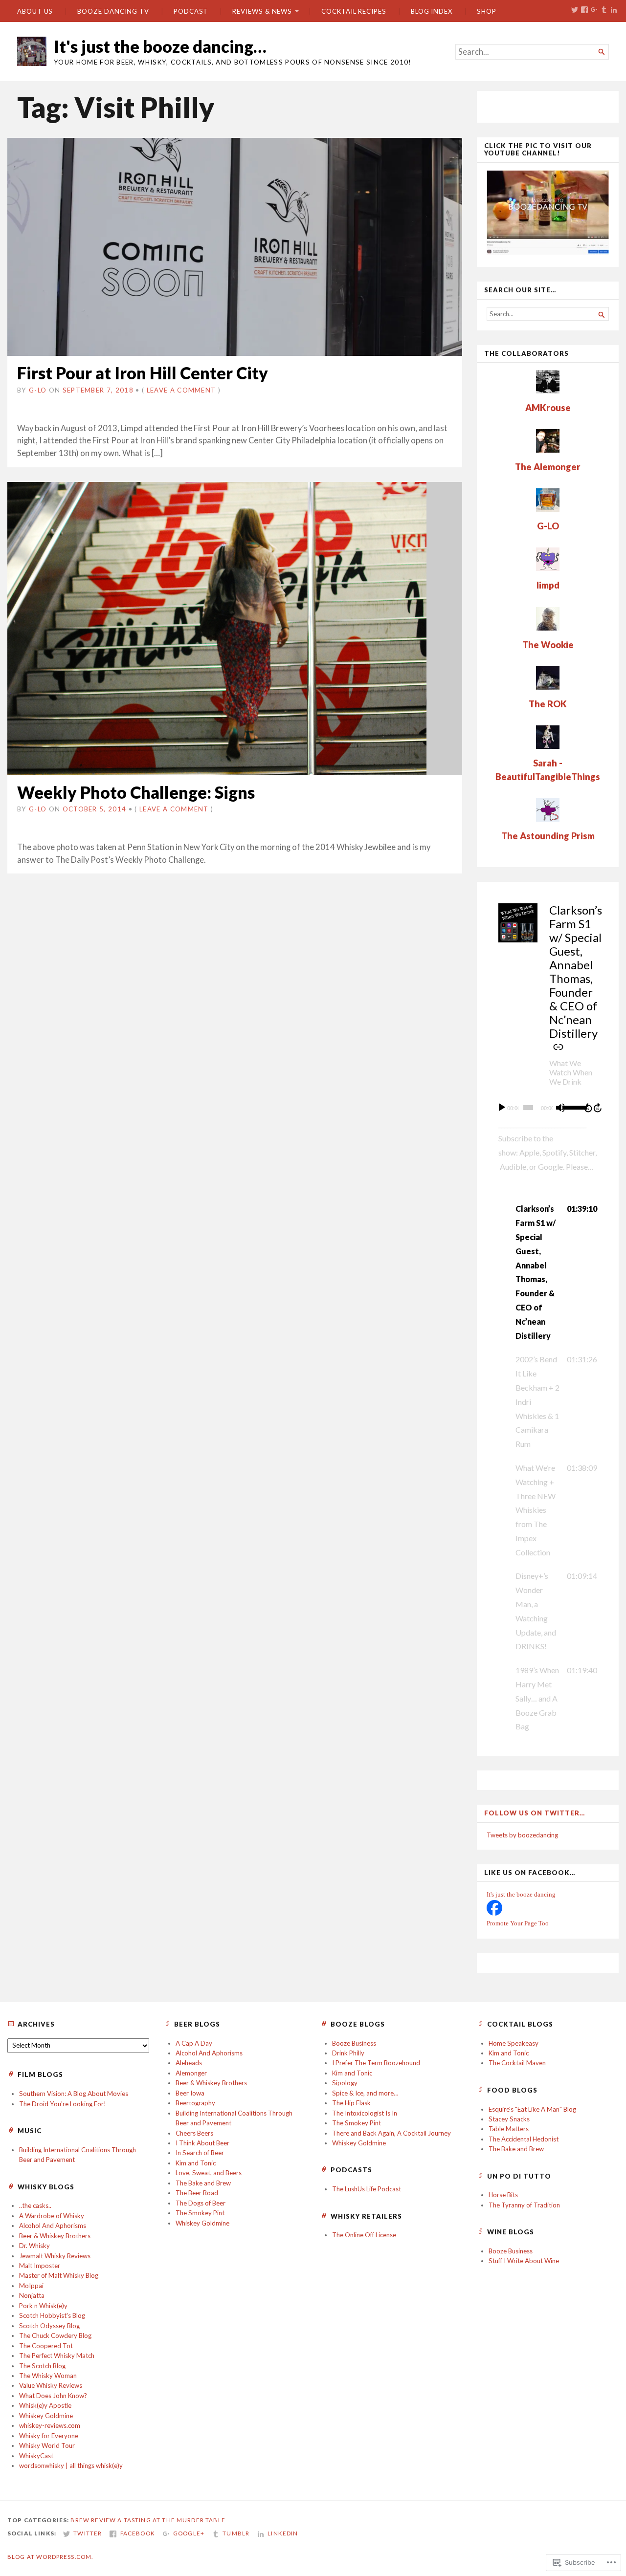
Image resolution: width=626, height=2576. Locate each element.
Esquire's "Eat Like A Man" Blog (532, 2109)
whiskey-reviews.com (50, 2425)
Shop (487, 11)
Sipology (345, 2083)
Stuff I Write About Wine (524, 2261)
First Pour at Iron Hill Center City (143, 373)
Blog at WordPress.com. (50, 2557)
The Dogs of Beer (201, 2203)
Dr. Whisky (34, 2246)
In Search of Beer (200, 2153)
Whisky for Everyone (49, 2436)
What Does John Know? (53, 2396)
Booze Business (354, 2043)
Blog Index (432, 11)
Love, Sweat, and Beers (209, 2173)
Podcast (191, 11)
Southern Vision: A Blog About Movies (74, 2094)
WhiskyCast (36, 2456)
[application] (548, 1108)
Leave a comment (181, 390)
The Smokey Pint (200, 2213)
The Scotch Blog (42, 2366)
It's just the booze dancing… (160, 46)
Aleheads (189, 2063)
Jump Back (588, 1108)
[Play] (502, 1108)
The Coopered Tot (46, 2346)
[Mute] (560, 1108)
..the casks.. (35, 2205)
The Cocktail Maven (517, 2063)
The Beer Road (197, 2193)
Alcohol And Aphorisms (209, 2053)
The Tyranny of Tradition (524, 2205)
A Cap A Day (194, 2043)
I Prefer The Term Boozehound (376, 2063)
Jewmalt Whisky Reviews (55, 2256)
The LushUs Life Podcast (367, 2189)
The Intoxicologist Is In (365, 2113)
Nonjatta (32, 2295)
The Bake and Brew (203, 2183)
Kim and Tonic (196, 2163)
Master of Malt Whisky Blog (59, 2275)
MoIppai (31, 2286)
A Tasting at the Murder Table (171, 2520)
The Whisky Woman (48, 2376)
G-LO (38, 390)
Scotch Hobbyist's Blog (52, 2315)
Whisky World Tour (47, 2445)
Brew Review (93, 2520)
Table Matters (509, 2129)
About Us (35, 11)
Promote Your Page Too (518, 1923)
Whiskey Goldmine (202, 2223)
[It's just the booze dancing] (494, 1913)
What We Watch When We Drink (571, 1072)
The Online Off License (364, 2235)
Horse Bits (503, 2195)
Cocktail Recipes (354, 11)
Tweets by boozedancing (522, 1835)
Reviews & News (262, 11)
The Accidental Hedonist (524, 2139)
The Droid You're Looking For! (63, 2104)
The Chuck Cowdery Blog (55, 2336)
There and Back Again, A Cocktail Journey (391, 2133)
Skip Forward (598, 1108)
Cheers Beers (194, 2133)
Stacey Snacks (509, 2119)
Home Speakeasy (514, 2043)
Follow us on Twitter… (535, 1813)
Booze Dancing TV (113, 11)
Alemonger (191, 2073)
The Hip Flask (351, 2103)
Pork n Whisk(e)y (43, 2306)
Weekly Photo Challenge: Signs (136, 792)
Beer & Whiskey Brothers (211, 2083)
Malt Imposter (40, 2266)
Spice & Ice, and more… (365, 2093)
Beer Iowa (190, 2093)
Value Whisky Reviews (51, 2385)
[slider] (571, 1107)
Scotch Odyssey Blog (49, 2326)
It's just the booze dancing (521, 1894)
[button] (548, 1272)
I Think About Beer (202, 2143)
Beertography (195, 2103)
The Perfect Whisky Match (57, 2356)
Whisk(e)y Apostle (45, 2405)
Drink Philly (348, 2053)
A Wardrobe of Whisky (52, 2216)
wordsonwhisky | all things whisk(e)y (71, 2466)
